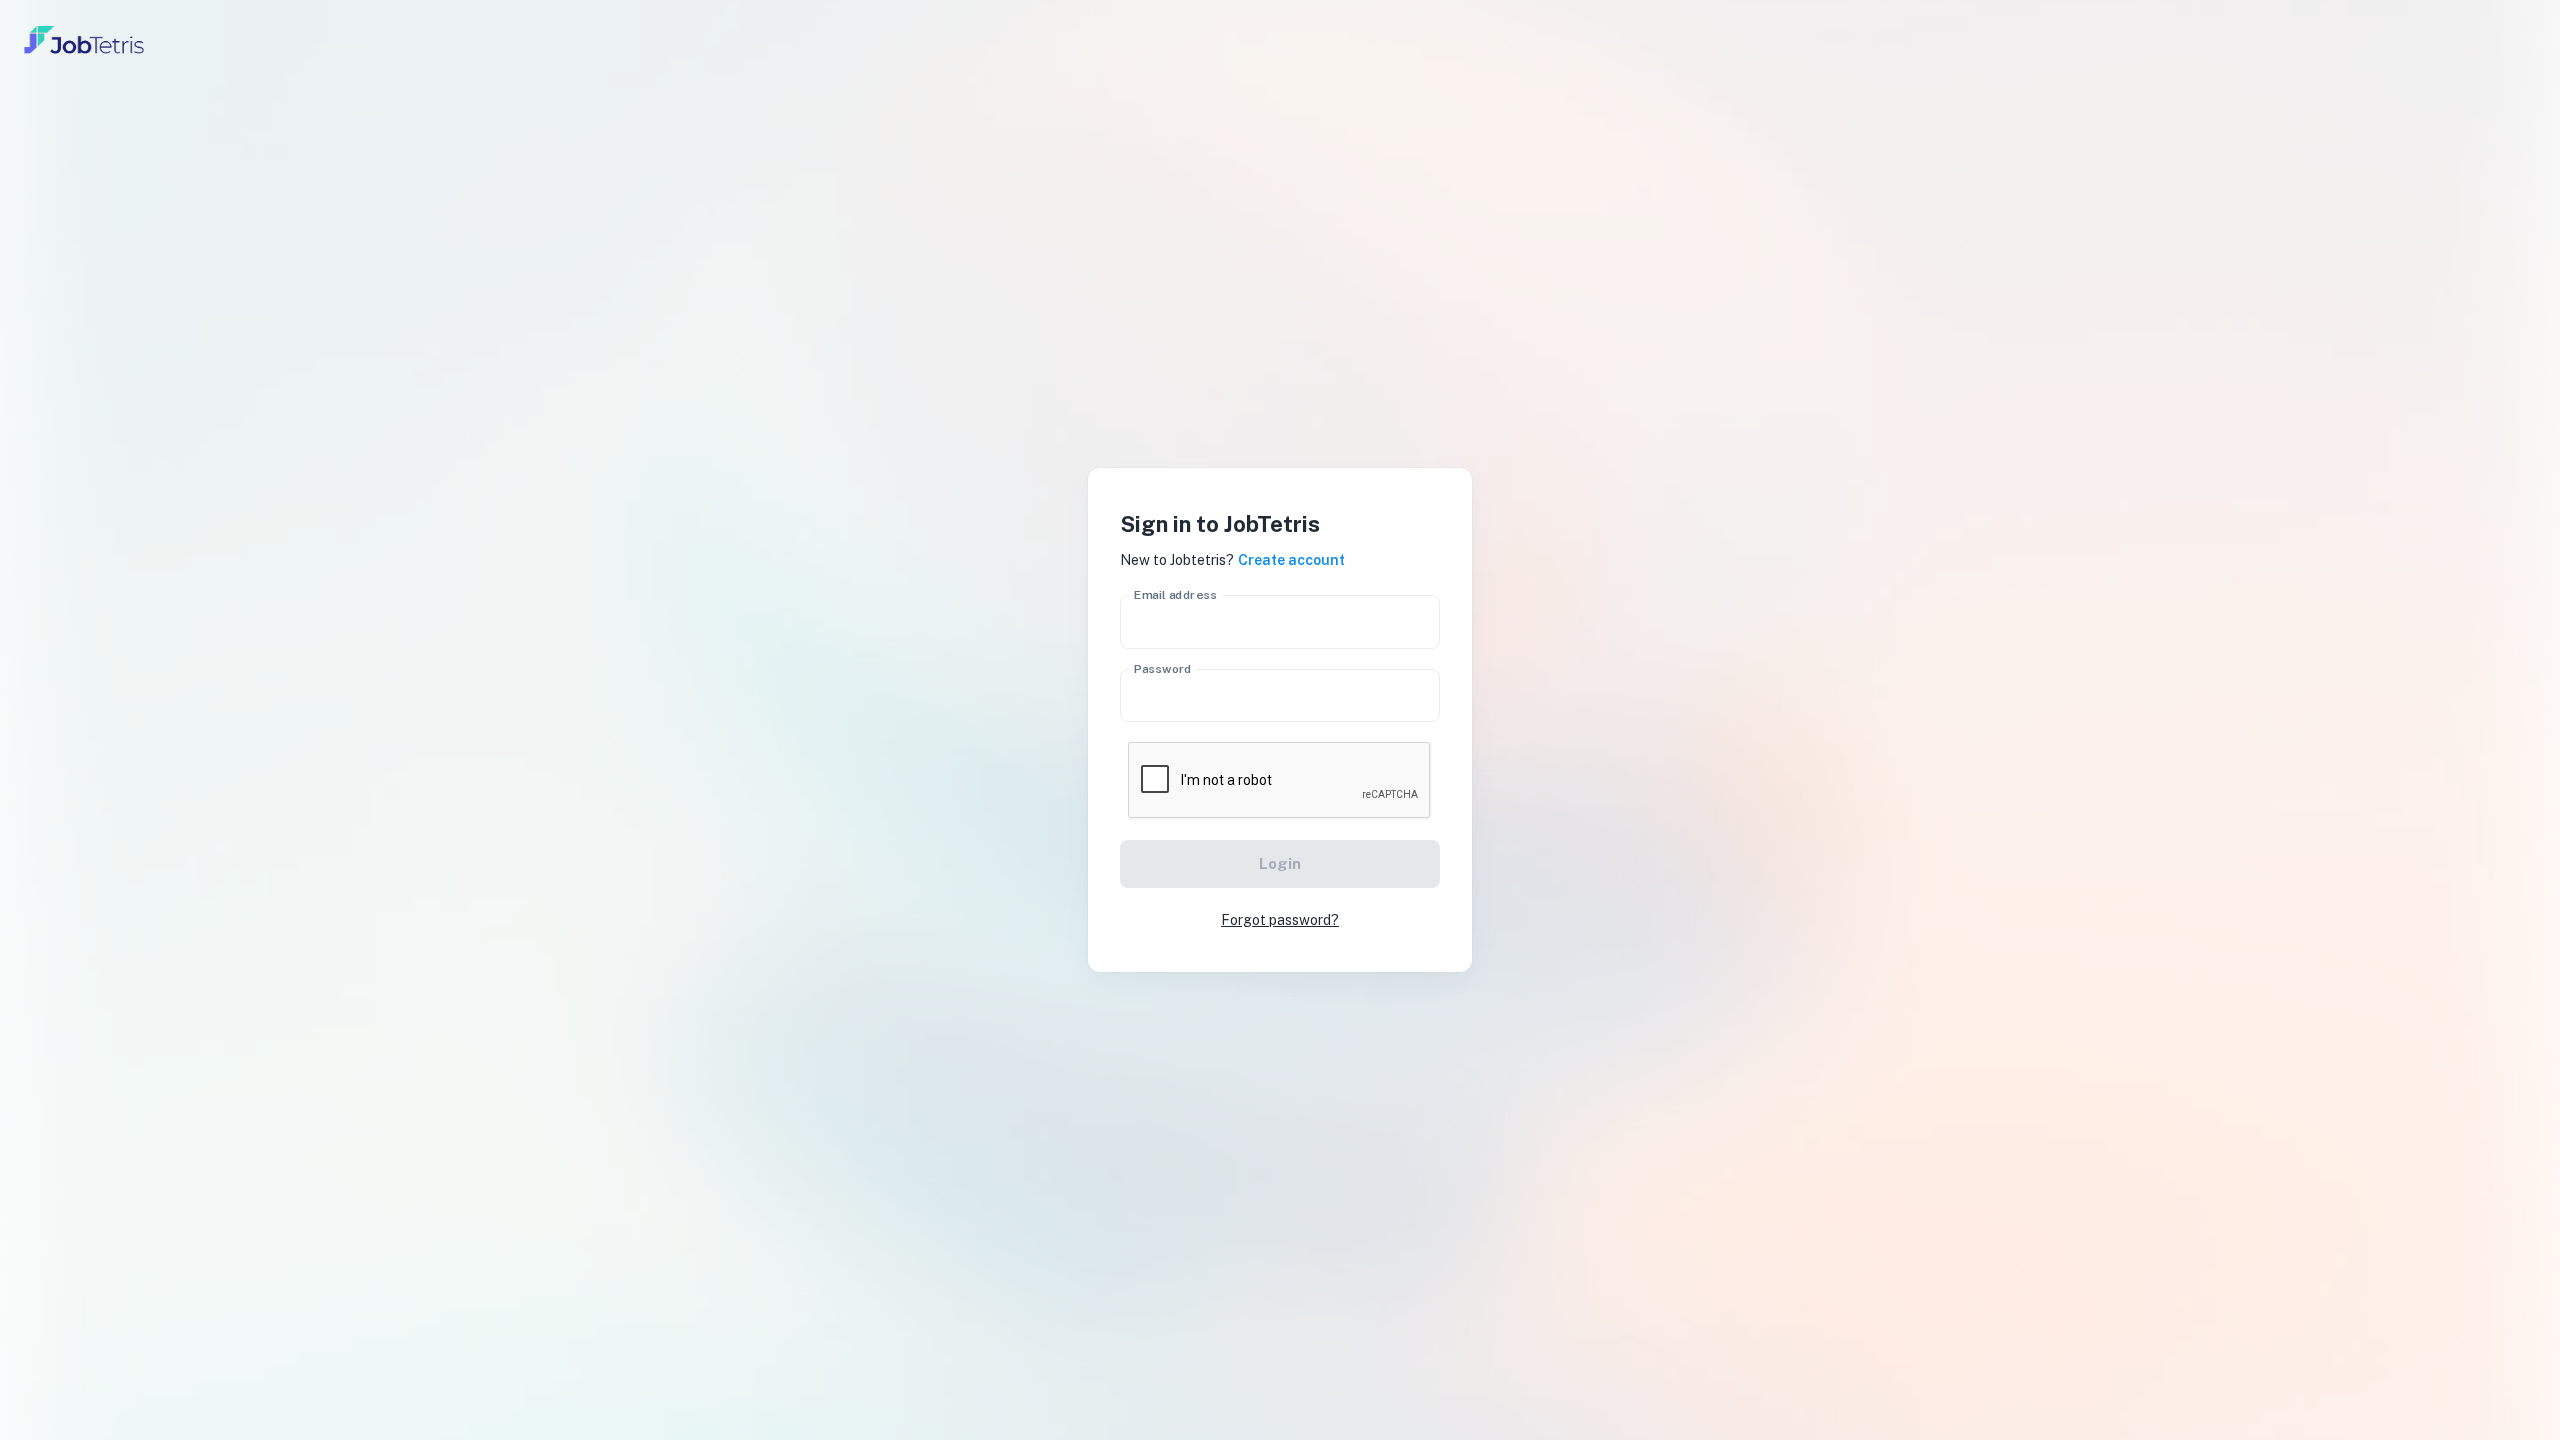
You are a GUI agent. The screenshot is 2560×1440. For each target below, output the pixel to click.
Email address (1175, 595)
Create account (1291, 560)
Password (1163, 668)
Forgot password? (1280, 920)
